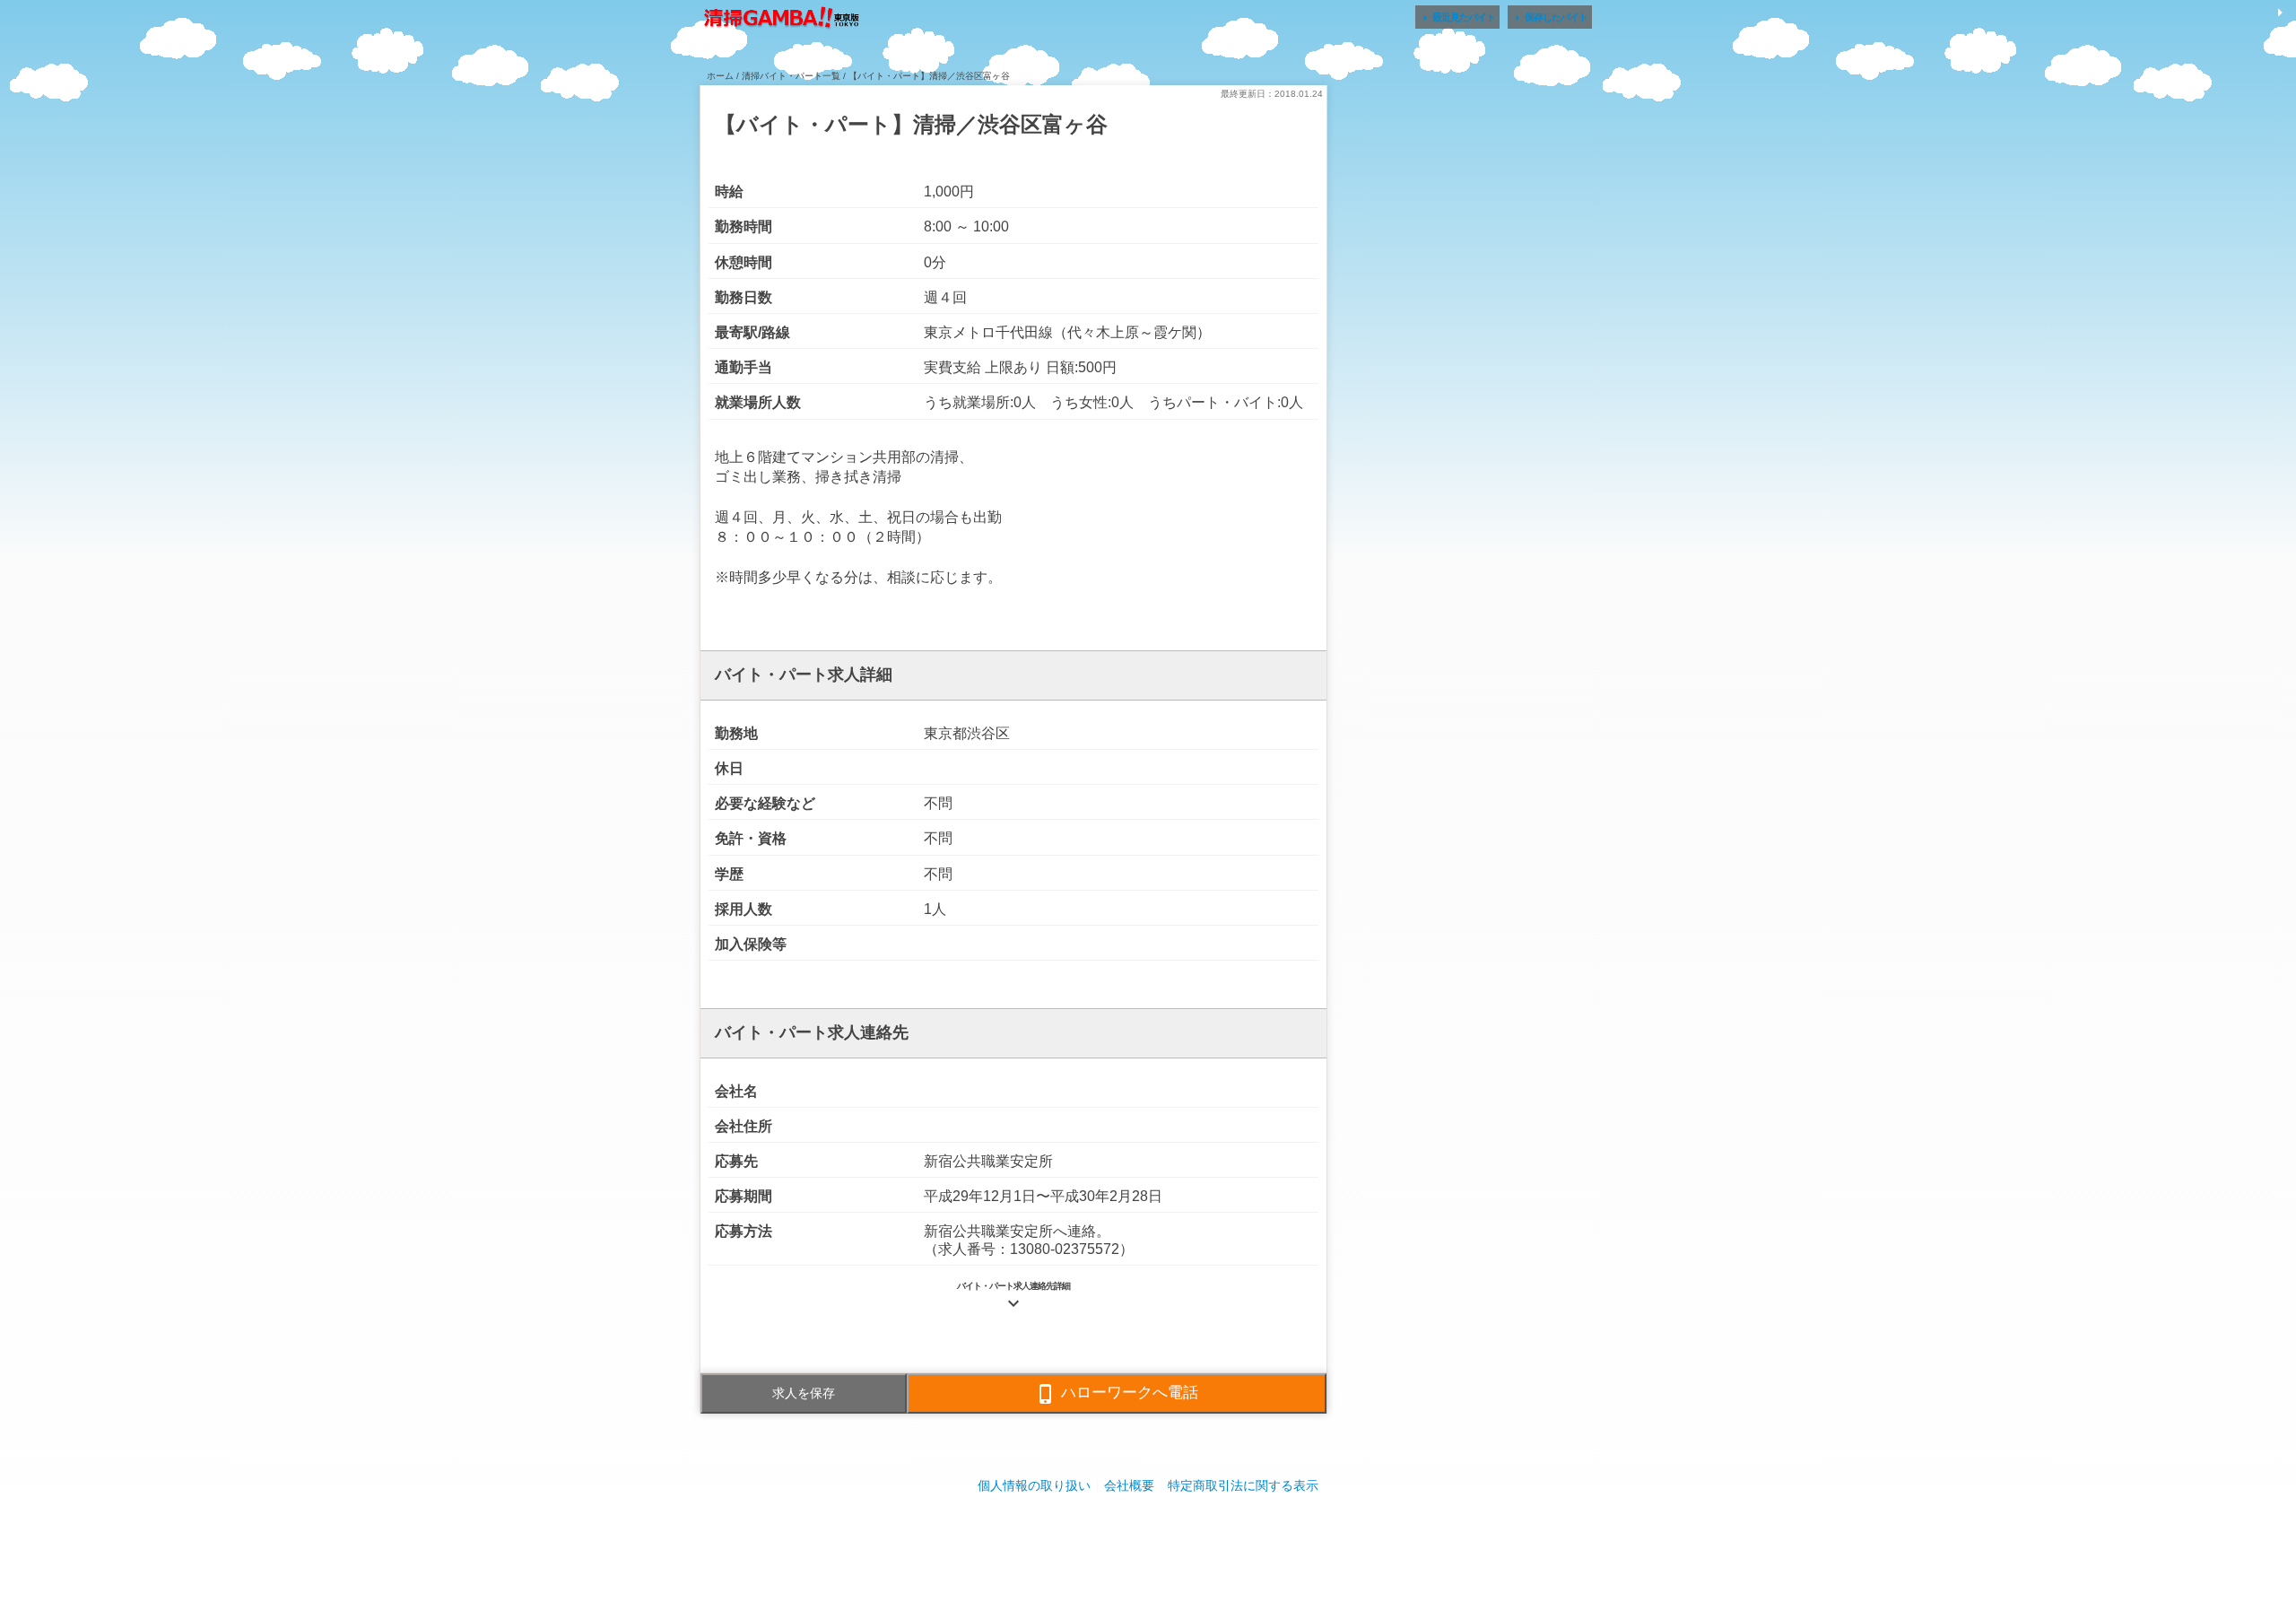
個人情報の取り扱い (1034, 1485)
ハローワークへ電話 (1117, 1394)
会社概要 (1129, 1485)
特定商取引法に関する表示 (1243, 1485)
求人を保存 (804, 1393)
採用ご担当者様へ (1148, 1539)
